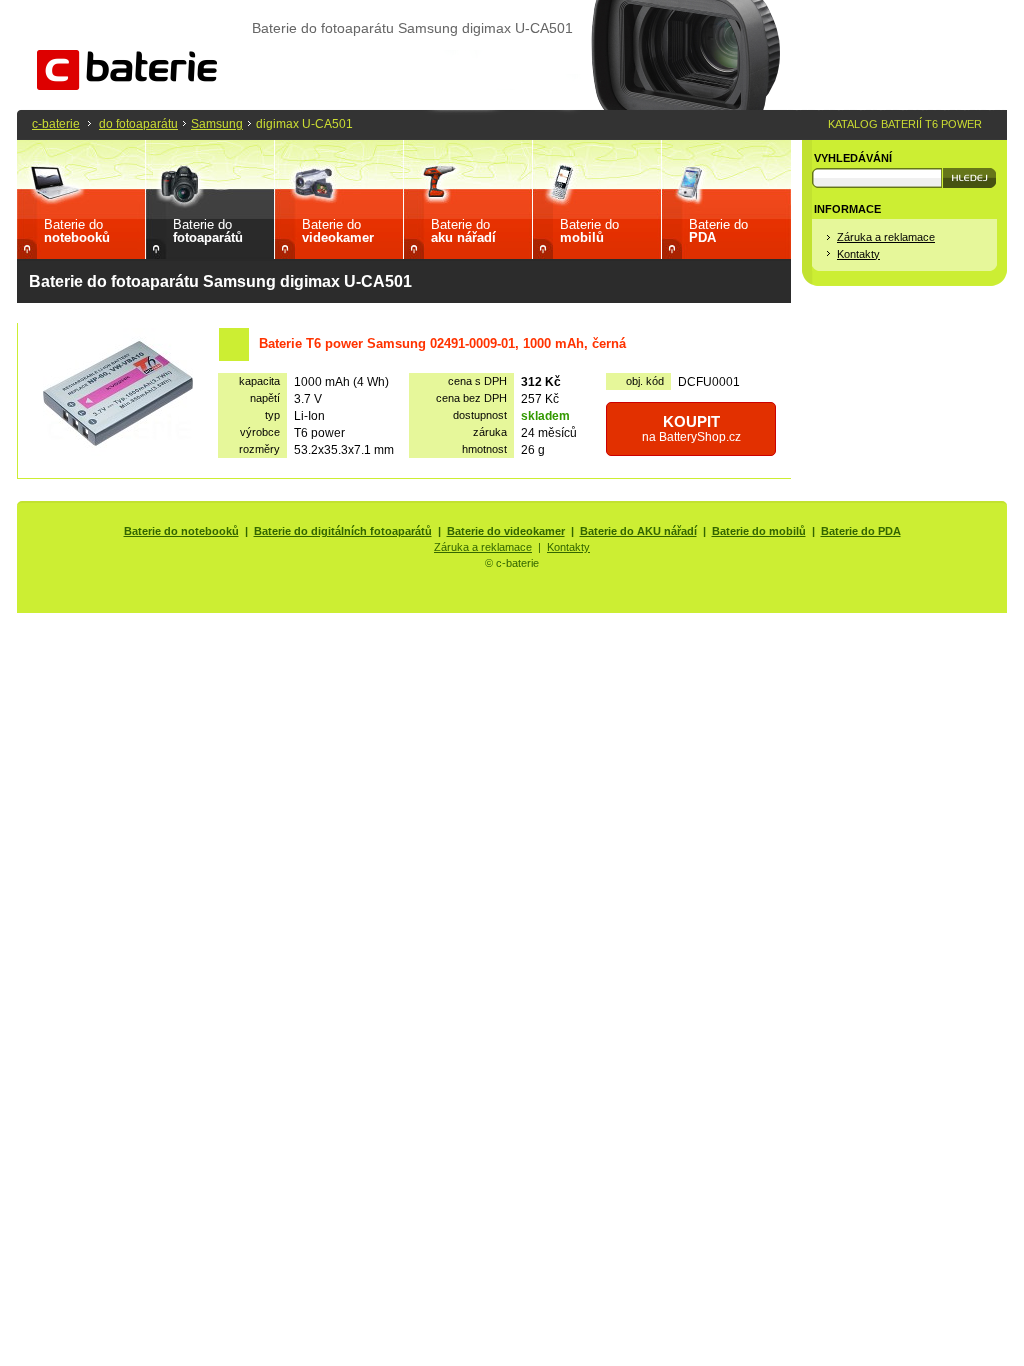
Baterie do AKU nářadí (638, 531)
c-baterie (56, 123)
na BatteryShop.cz (691, 428)
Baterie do (77, 231)
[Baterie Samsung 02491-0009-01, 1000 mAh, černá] (118, 395)
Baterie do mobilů (759, 531)
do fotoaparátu (138, 123)
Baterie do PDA (861, 531)
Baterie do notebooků (181, 531)
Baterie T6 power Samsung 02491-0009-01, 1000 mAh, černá (442, 343)
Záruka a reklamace (886, 237)
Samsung (217, 123)
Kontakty (858, 254)
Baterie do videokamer (506, 531)
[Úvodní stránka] (127, 85)
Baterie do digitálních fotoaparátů (343, 531)
